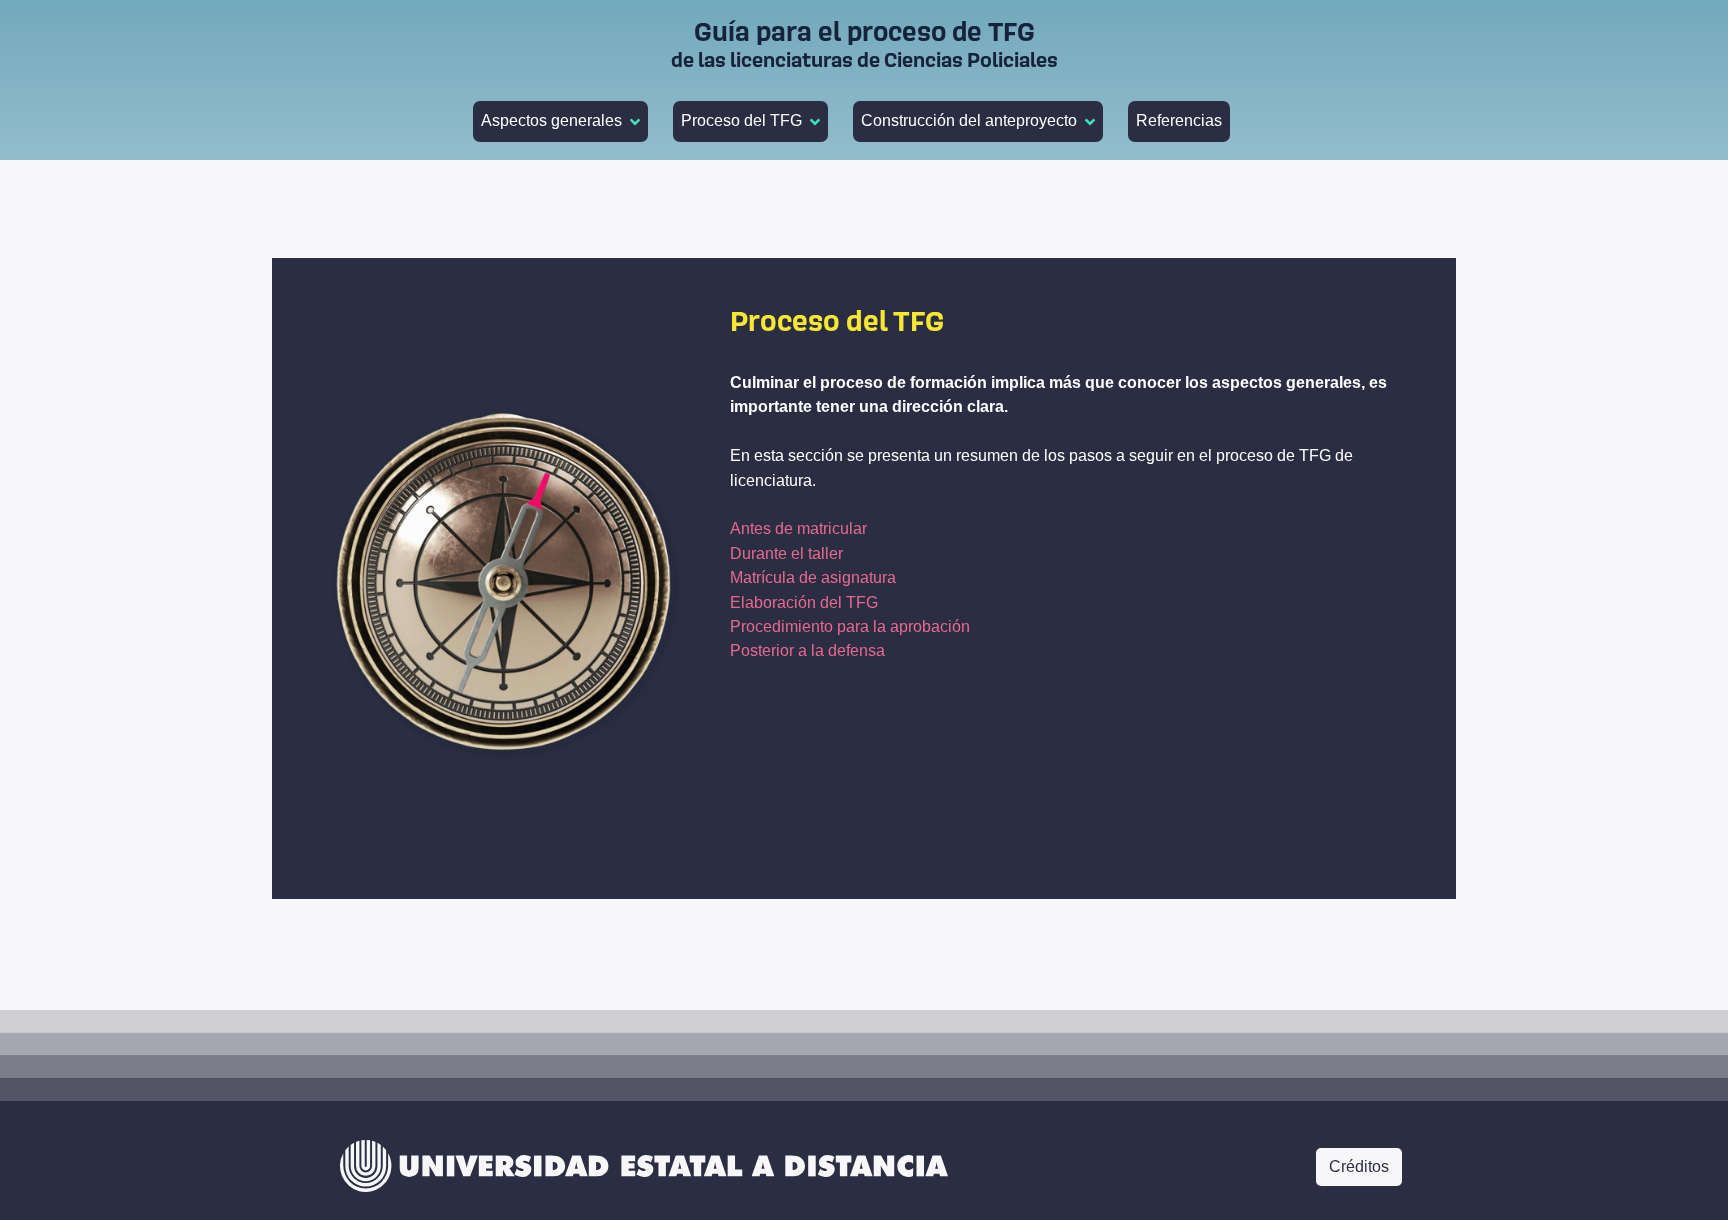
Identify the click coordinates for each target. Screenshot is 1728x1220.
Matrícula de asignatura (813, 577)
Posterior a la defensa (807, 650)
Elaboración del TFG (804, 602)
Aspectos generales (551, 120)
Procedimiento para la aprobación (850, 626)
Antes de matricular (798, 528)
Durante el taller (786, 553)
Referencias (1179, 120)
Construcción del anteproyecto (969, 120)
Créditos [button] (1359, 1166)
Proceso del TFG (741, 120)
